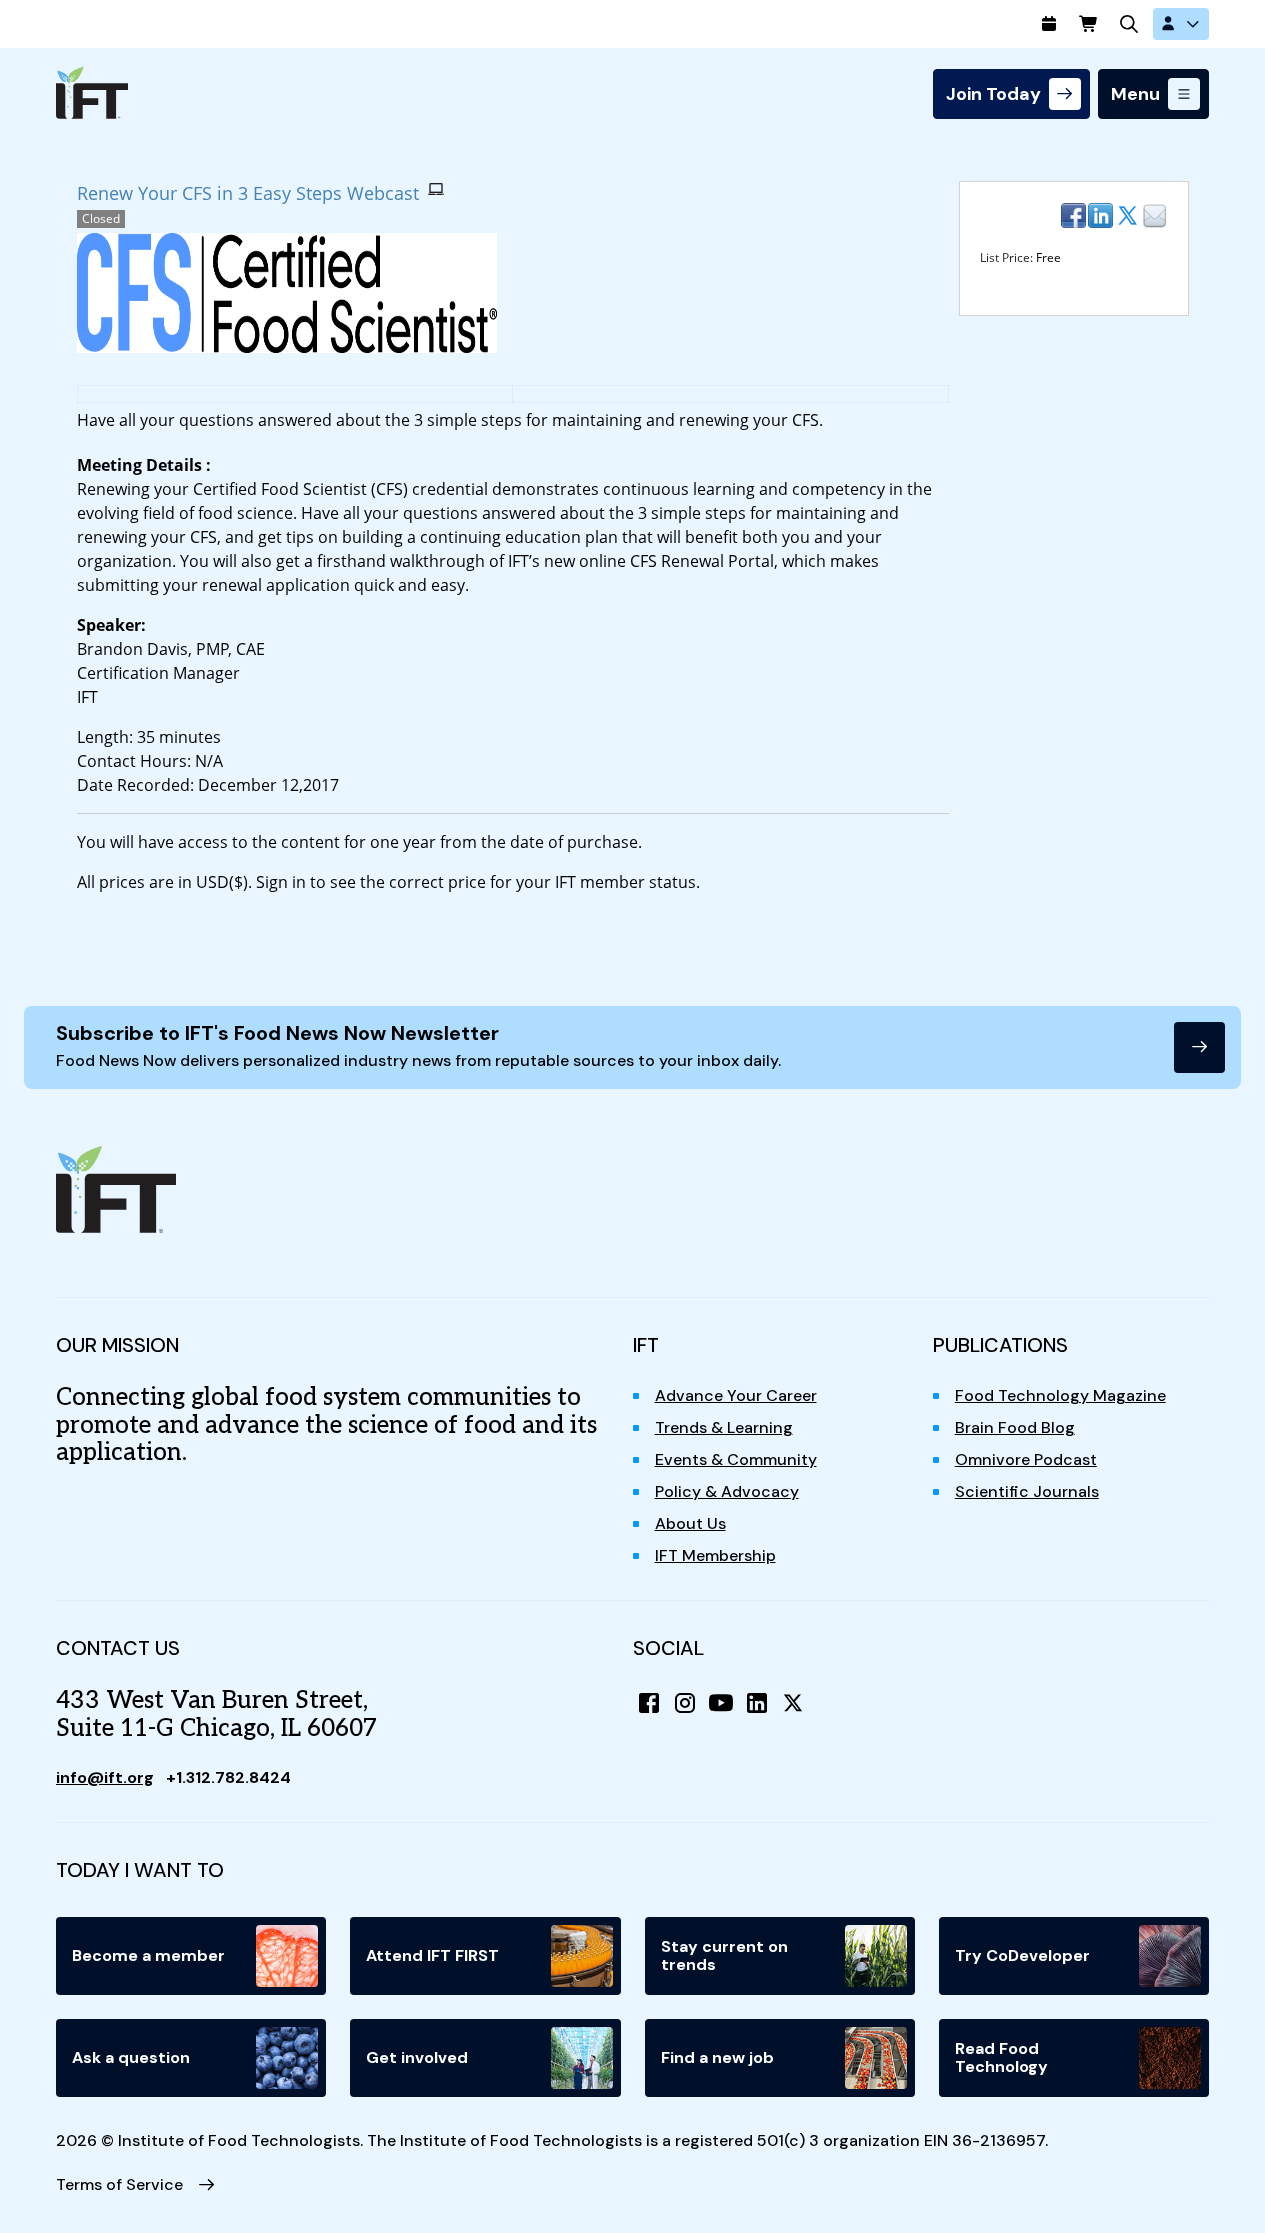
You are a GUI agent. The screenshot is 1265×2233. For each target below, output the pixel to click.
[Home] (92, 92)
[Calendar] (1049, 24)
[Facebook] (649, 1703)
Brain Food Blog (1015, 1427)
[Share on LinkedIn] (1100, 215)
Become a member (148, 1955)
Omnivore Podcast (1026, 1459)
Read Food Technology (1001, 2057)
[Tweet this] (1127, 215)
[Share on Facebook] (1073, 215)
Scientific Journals (1027, 1491)
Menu (1135, 94)
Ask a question (131, 2057)
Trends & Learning (724, 1427)
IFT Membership (715, 1555)
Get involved (417, 2057)
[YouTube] (721, 1703)
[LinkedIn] (757, 1703)
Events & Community (736, 1459)
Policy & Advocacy (727, 1491)
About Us (690, 1523)
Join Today (993, 94)
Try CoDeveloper (1022, 1955)
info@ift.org (105, 1777)
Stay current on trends (724, 1955)
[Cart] (1089, 24)
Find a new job (717, 2057)
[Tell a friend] (1154, 215)
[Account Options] (1181, 24)
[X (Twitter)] (793, 1703)
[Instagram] (685, 1703)
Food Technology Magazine (1060, 1395)
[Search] (1129, 24)
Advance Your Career (736, 1395)
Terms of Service (119, 2184)
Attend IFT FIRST (432, 1955)
